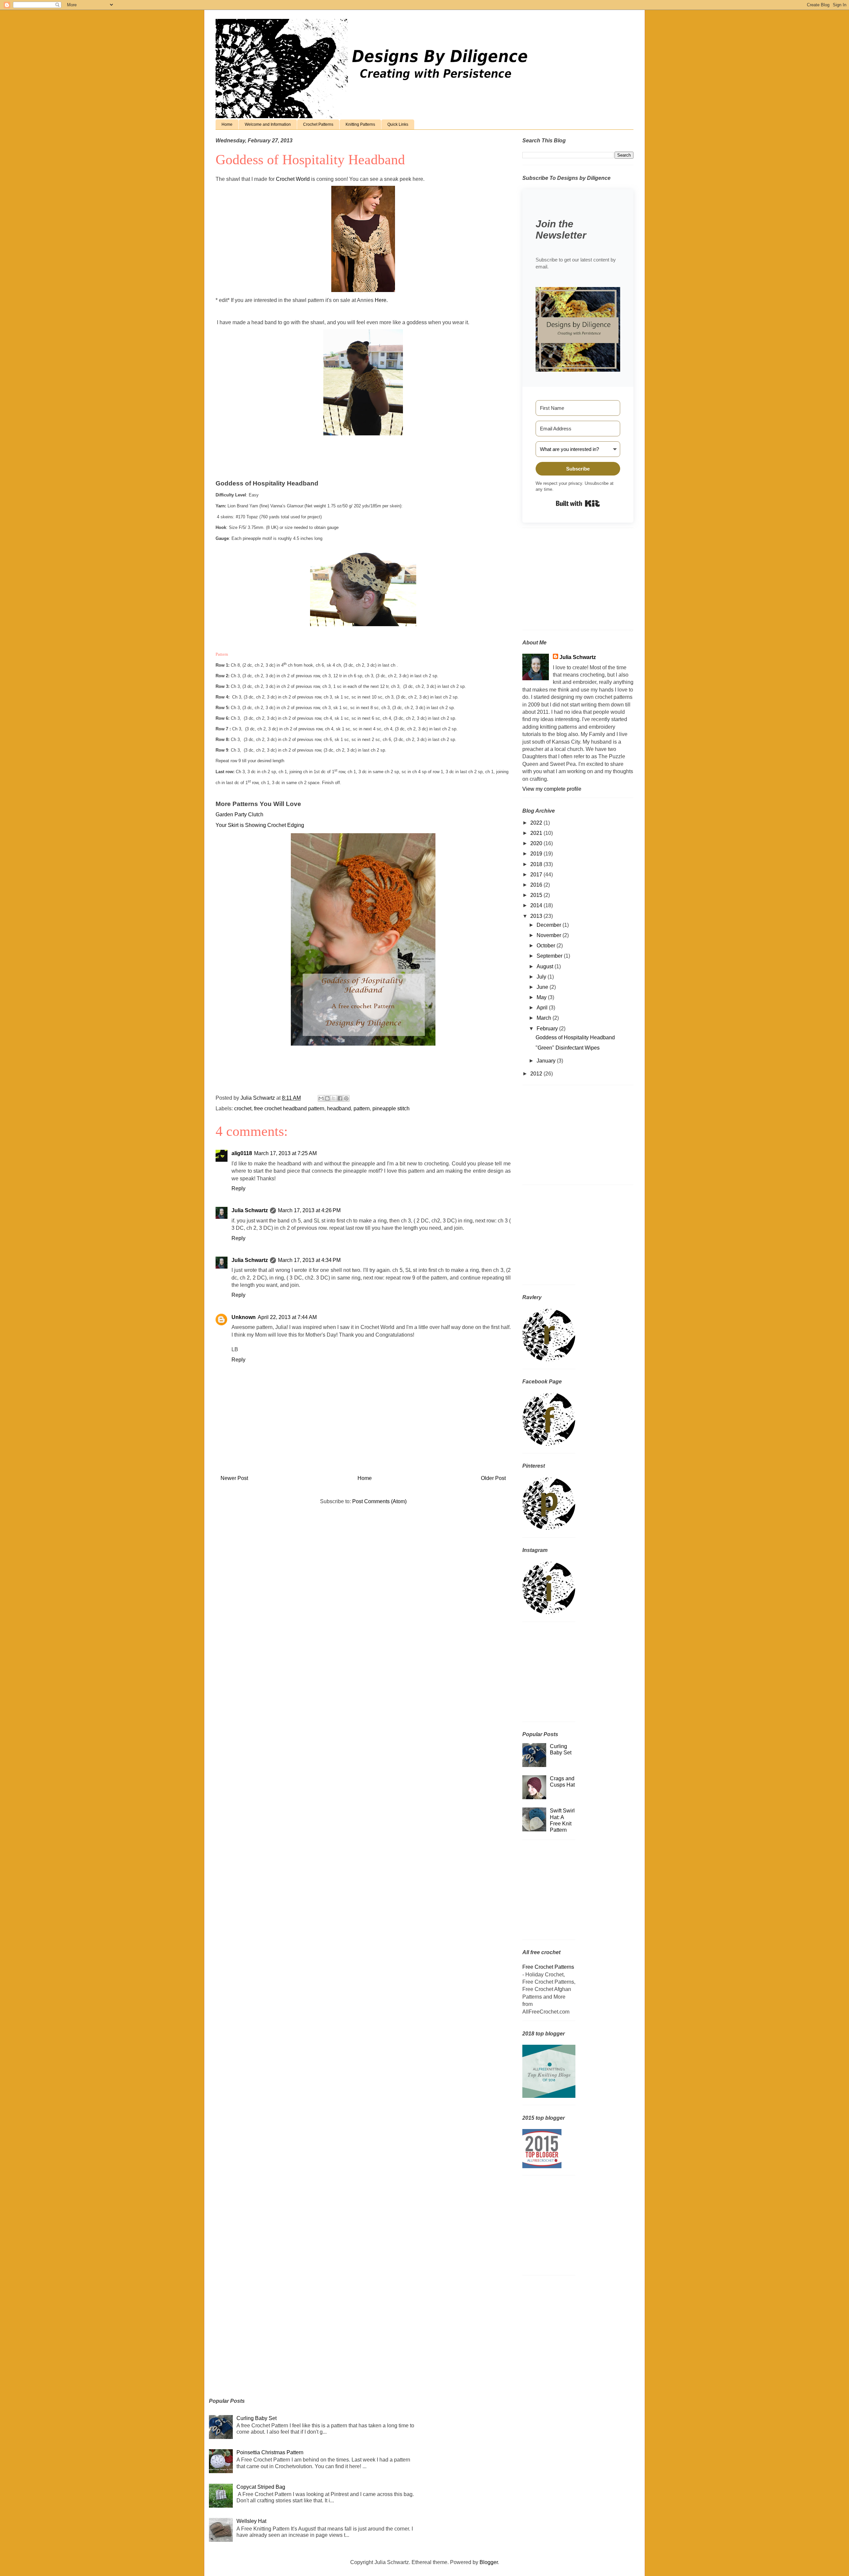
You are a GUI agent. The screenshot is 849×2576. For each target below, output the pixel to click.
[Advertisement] (564, 581)
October (547, 946)
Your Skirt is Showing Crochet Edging (260, 825)
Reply (238, 1188)
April (543, 1008)
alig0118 (242, 1153)
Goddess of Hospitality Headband (575, 1037)
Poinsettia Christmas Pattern (270, 2452)
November (550, 935)
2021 (537, 833)
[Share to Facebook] (340, 1098)
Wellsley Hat (251, 2521)
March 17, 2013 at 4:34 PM (309, 1260)
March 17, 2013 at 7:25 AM (285, 1153)
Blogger (489, 2562)
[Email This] (321, 1098)
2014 (537, 905)
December (550, 925)
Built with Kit (578, 503)
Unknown (244, 1317)
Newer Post (234, 1478)
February (548, 1029)
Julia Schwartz (250, 1210)
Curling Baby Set (257, 2418)
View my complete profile (552, 789)
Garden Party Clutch (239, 814)
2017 (537, 875)
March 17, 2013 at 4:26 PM (309, 1210)
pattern (362, 1108)
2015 (537, 895)
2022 (537, 823)
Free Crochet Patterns (548, 1967)
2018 (537, 864)
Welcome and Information (268, 124)
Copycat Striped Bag (261, 2487)
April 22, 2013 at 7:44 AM (287, 1317)
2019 (537, 854)
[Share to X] (334, 1098)
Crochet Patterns (318, 124)
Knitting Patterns (360, 124)
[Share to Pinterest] (346, 1098)
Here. (381, 300)
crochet (243, 1108)
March (545, 1018)
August (546, 966)
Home (227, 124)
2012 (537, 1074)
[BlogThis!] (327, 1098)
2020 (537, 843)
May (542, 997)
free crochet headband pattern (289, 1108)
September (550, 956)
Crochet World (293, 179)
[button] (578, 330)
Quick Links (398, 124)
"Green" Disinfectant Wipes (568, 1048)
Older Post (493, 1478)
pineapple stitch (391, 1108)
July (542, 977)
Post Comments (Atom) (379, 1501)
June (543, 987)
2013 (537, 916)
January (547, 1061)
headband (339, 1108)
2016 (537, 885)
